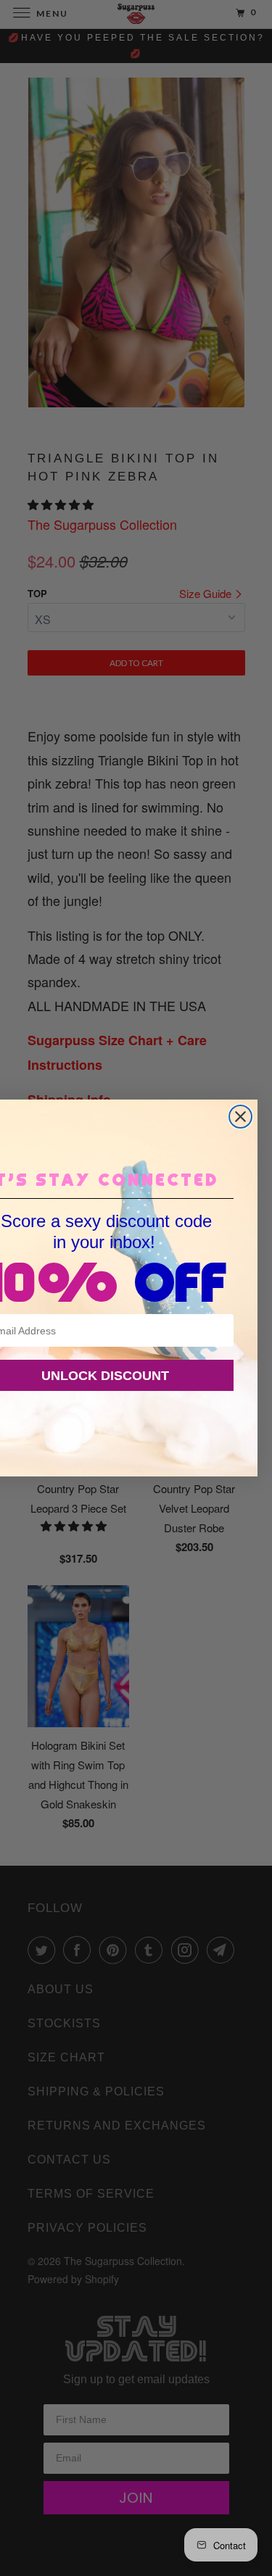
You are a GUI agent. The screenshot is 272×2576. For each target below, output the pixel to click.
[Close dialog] (240, 1117)
